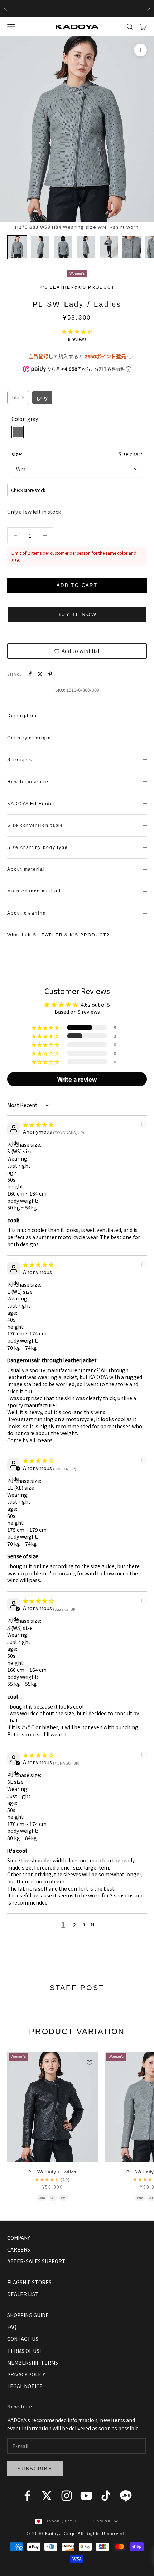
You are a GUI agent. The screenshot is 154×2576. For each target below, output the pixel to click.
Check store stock (28, 490)
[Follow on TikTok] (106, 2496)
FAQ (12, 2327)
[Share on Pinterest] (50, 674)
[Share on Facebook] (30, 674)
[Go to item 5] (109, 247)
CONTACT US (23, 2339)
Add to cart (77, 585)
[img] (38, 1125)
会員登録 (38, 356)
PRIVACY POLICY (26, 2374)
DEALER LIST (23, 2294)
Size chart (131, 454)
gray (42, 397)
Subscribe (35, 2469)
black (18, 397)
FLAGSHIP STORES (29, 2282)
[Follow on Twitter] (47, 2496)
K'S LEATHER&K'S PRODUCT (77, 287)
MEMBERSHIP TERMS (33, 2363)
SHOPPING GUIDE (28, 2315)
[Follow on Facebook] (27, 2496)
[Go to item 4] (86, 247)
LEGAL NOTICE (25, 2386)
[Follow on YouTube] (86, 2496)
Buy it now (77, 614)
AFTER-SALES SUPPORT (36, 2261)
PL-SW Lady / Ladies (52, 2172)
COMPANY (19, 2238)
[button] (77, 331)
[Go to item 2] (40, 247)
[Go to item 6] (132, 247)
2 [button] (74, 1925)
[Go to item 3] (63, 247)
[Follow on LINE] (126, 2496)
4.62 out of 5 (95, 1005)
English (102, 2521)
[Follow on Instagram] (67, 2496)
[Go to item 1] (17, 247)
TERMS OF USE (25, 2351)
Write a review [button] (77, 1079)
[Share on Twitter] (40, 674)
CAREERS (19, 2249)
